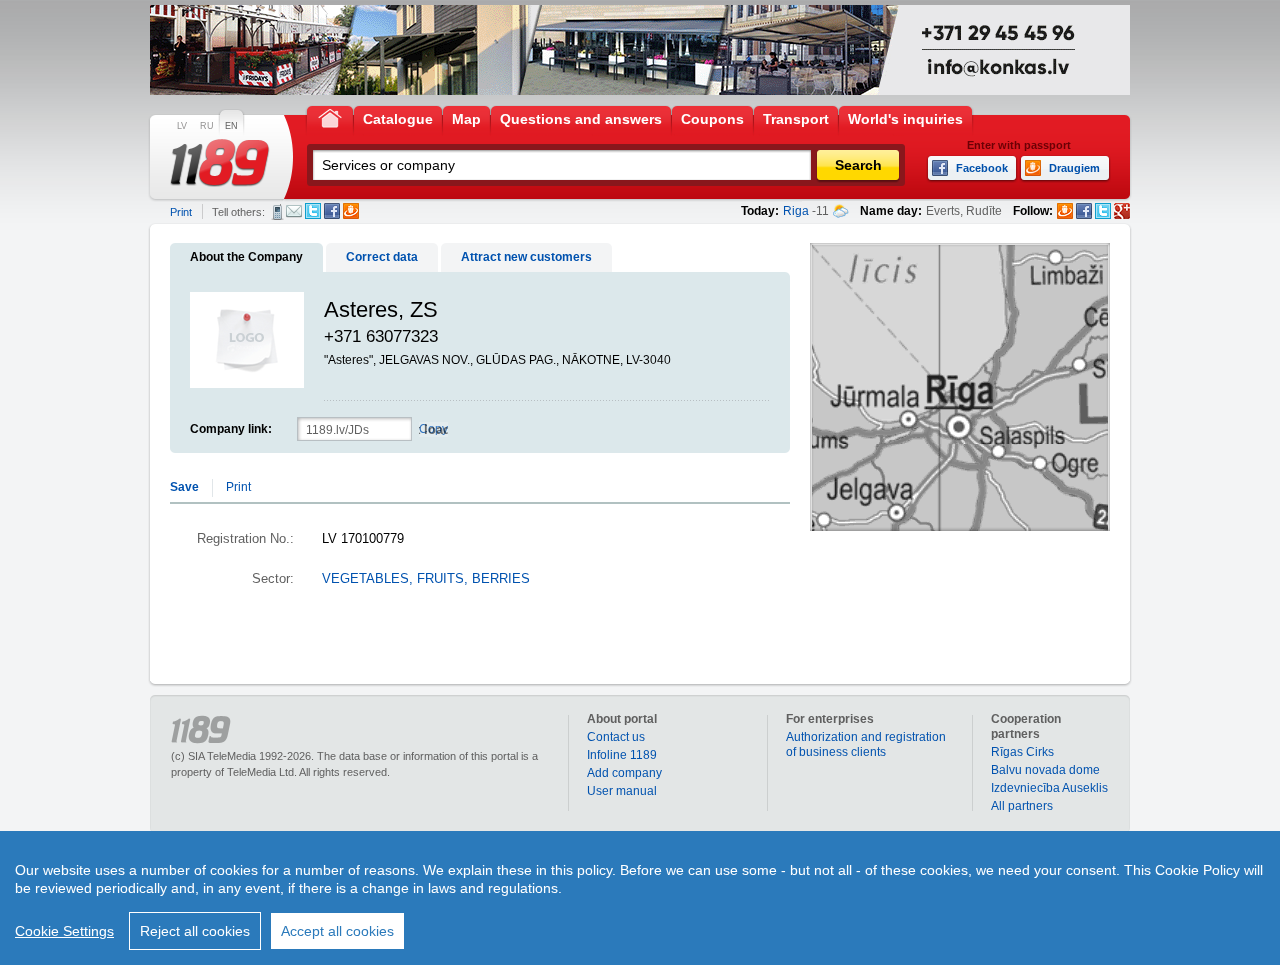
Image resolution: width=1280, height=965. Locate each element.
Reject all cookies (195, 931)
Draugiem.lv (351, 211)
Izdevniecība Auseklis (1049, 788)
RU (207, 126)
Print (181, 212)
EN (231, 126)
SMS (277, 212)
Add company (624, 773)
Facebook (332, 211)
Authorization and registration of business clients (866, 744)
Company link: (231, 429)
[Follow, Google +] (1122, 211)
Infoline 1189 (622, 755)
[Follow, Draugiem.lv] (1065, 211)
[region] (640, 898)
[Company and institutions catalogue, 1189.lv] (220, 163)
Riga (796, 211)
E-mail (294, 211)
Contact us (616, 737)
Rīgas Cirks (1022, 752)
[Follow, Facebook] (1084, 211)
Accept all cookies (337, 931)
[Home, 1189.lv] (330, 117)
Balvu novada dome (1045, 770)
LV (182, 126)
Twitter (313, 211)
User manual (622, 791)
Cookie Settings (64, 931)
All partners (1022, 806)
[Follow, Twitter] (1103, 211)
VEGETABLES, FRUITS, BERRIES (426, 579)
